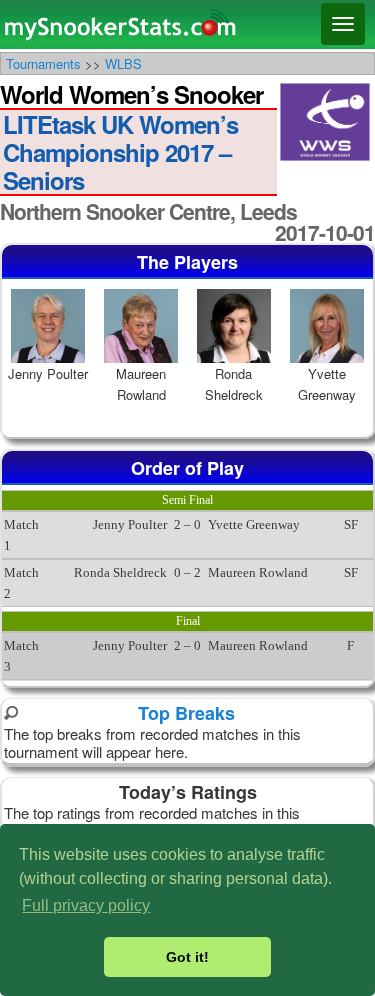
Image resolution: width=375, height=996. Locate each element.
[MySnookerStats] (187, 24)
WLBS (123, 63)
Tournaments (43, 63)
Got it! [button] (187, 957)
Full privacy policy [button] (86, 905)
